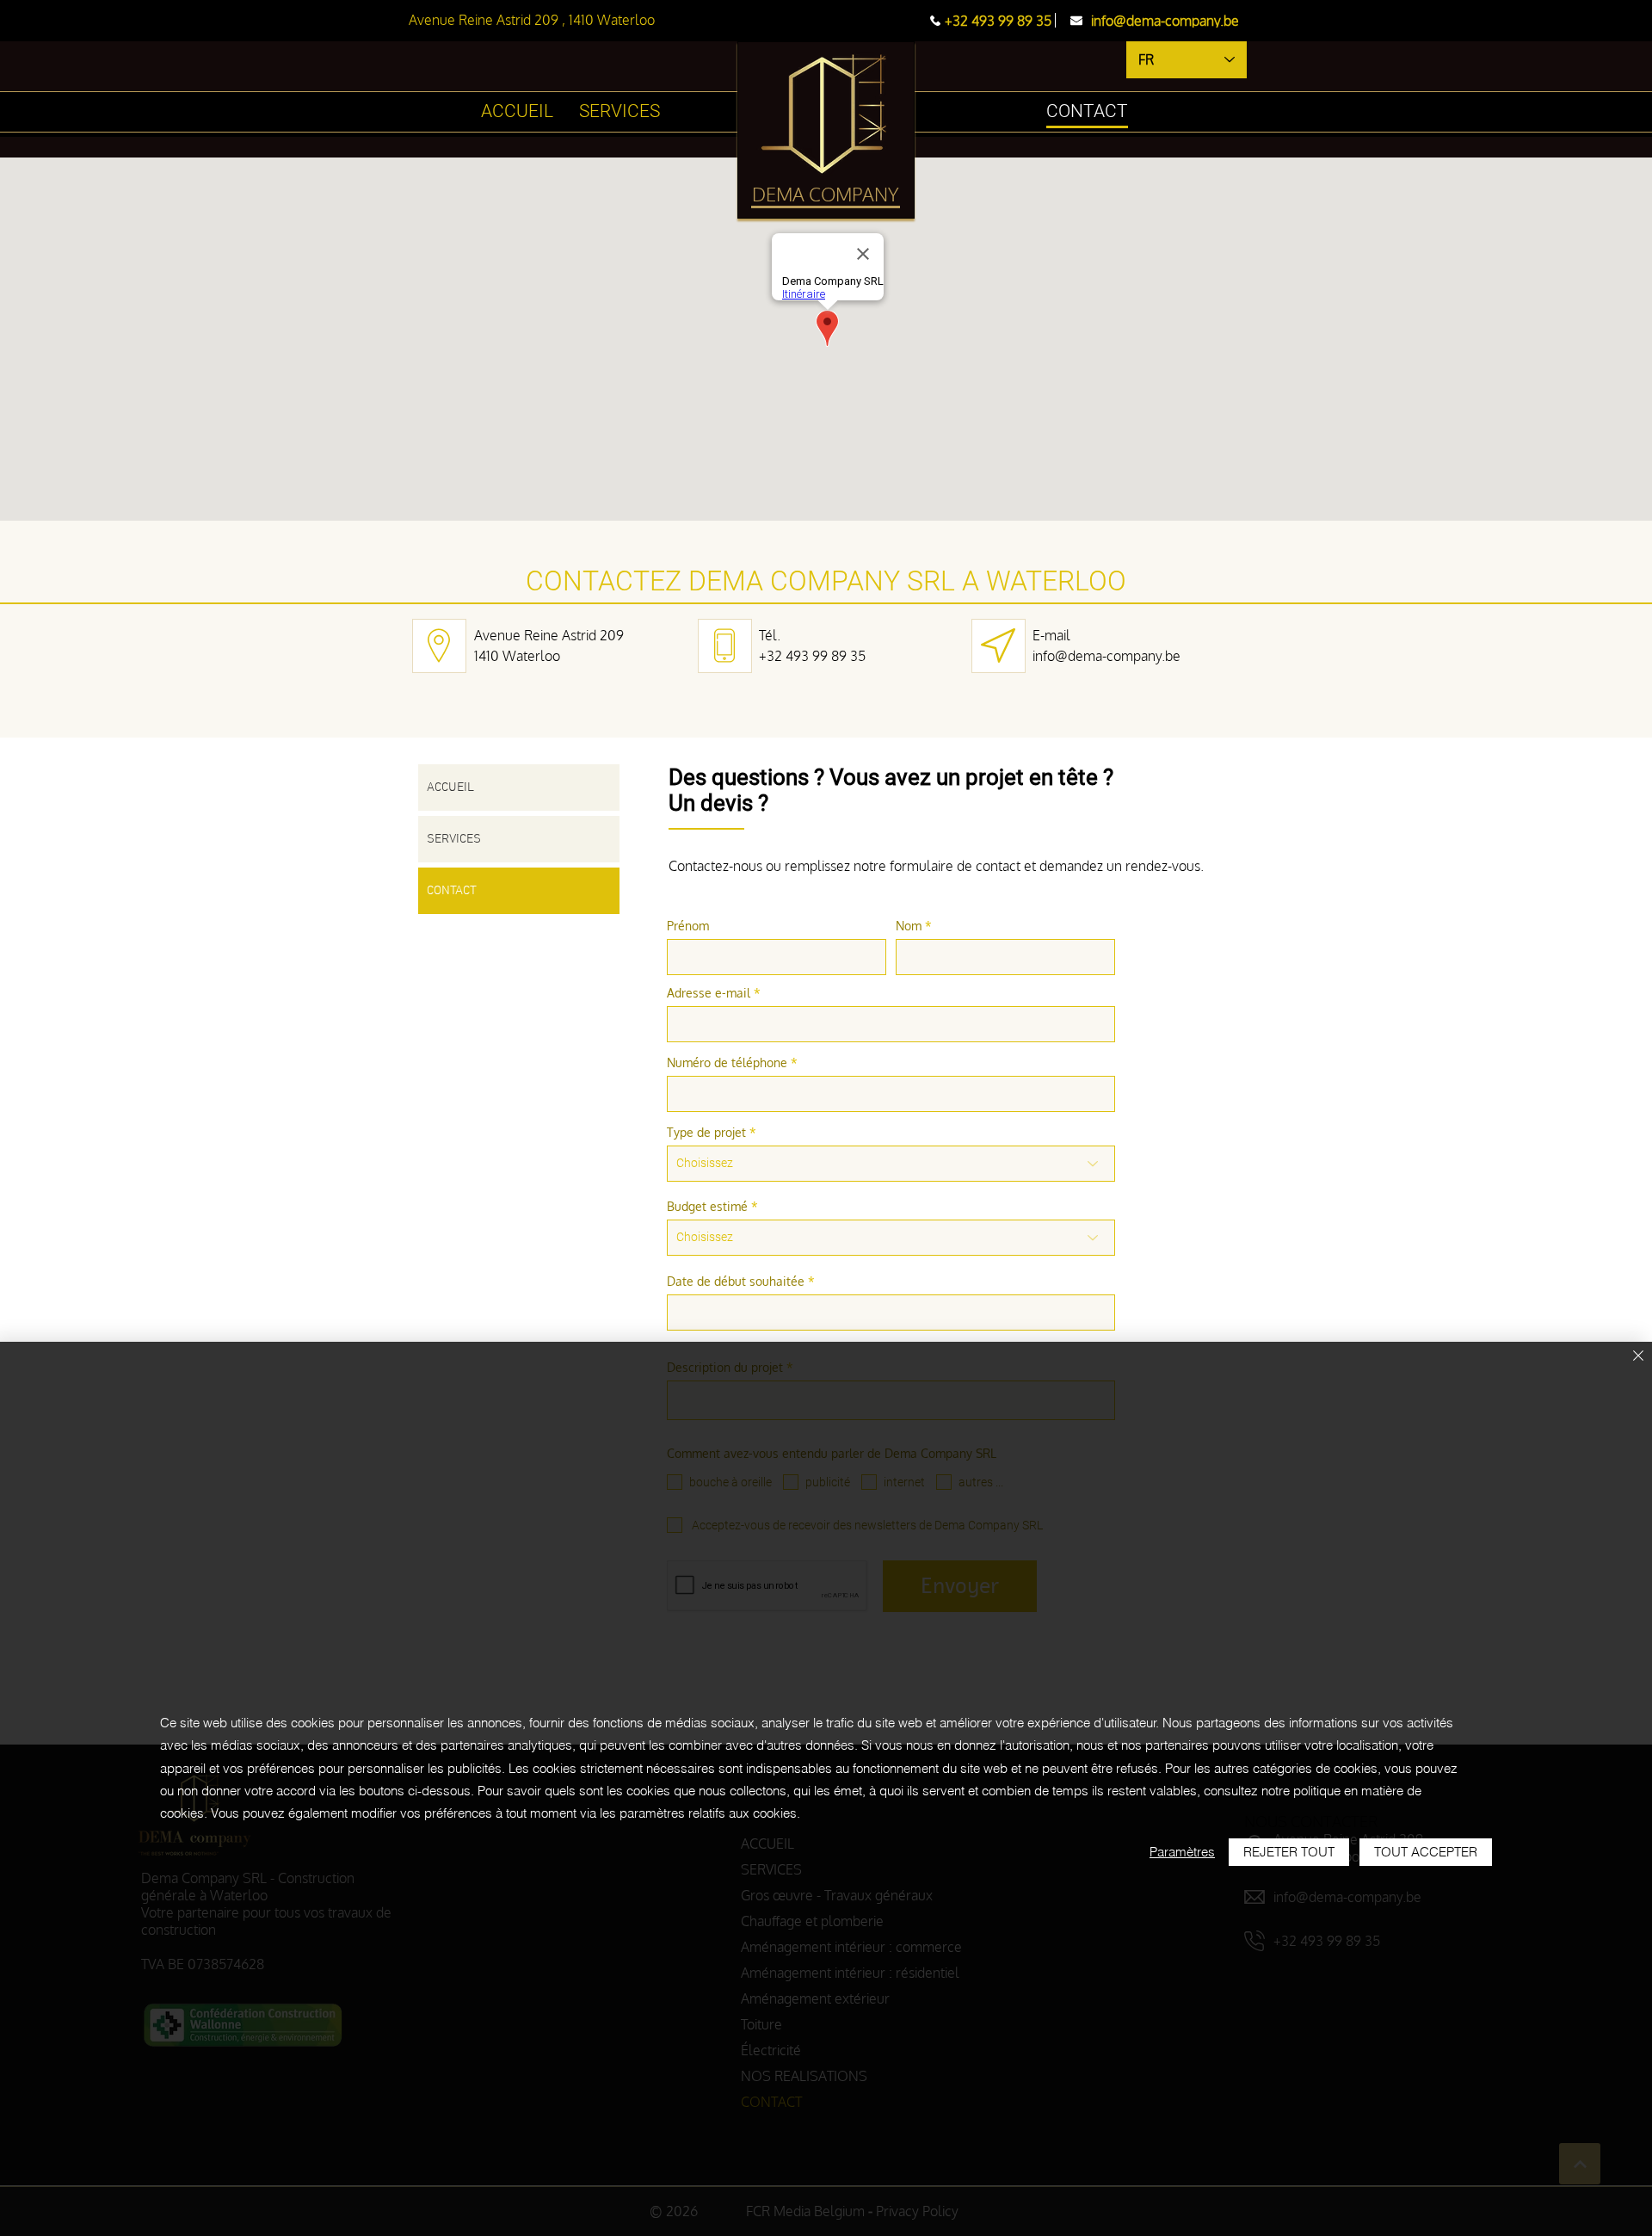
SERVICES (454, 839)
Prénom (688, 926)
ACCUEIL (450, 788)
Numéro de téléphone (727, 1063)
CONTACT (452, 891)
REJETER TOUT (1289, 1852)
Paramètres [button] (1182, 1852)
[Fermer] (1638, 1357)
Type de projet (706, 1133)
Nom (909, 926)
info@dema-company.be (1106, 656)
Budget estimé (707, 1207)
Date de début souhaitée (736, 1282)
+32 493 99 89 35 (812, 656)
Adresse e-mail (709, 993)
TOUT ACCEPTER (1426, 1852)
